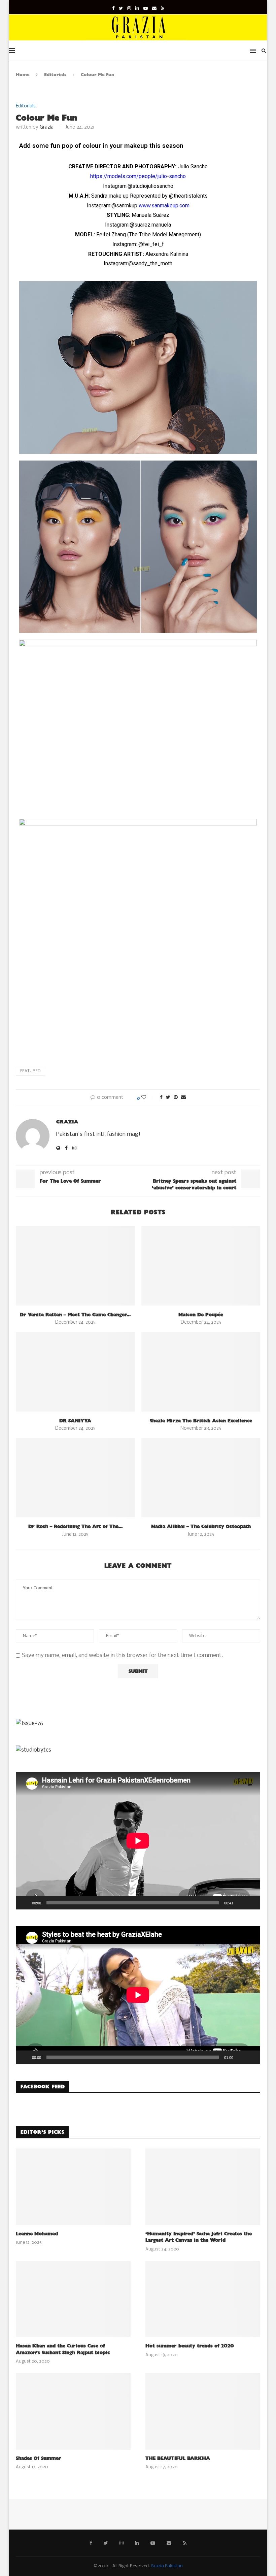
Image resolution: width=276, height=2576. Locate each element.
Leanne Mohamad (37, 2234)
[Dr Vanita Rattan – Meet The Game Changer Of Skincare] (75, 1266)
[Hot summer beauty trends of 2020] (203, 2299)
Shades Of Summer (39, 2458)
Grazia (47, 127)
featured (30, 1071)
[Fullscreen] (251, 1903)
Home (23, 75)
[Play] (25, 1903)
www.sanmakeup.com (164, 206)
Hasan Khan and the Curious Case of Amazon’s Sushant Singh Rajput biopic (63, 2349)
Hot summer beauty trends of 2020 (190, 2346)
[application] (138, 1841)
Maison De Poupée (201, 1315)
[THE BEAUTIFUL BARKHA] (203, 2411)
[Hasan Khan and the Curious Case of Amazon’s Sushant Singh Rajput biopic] (73, 2299)
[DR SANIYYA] (75, 1372)
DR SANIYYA (75, 1421)
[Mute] (241, 1903)
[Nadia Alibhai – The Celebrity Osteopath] (201, 1478)
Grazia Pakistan (167, 2566)
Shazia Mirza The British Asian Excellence (201, 1421)
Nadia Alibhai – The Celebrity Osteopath (201, 1527)
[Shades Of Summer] (73, 2411)
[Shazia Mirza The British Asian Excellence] (201, 1372)
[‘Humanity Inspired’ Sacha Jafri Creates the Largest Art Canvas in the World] (203, 2187)
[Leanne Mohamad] (73, 2187)
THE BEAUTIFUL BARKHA (178, 2458)
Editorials (55, 75)
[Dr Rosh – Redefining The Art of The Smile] (75, 1478)
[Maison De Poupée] (201, 1266)
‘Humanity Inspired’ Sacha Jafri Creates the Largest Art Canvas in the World (199, 2237)
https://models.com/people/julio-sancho (138, 176)
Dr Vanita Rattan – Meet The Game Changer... (75, 1315)
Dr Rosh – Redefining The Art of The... (75, 1527)
